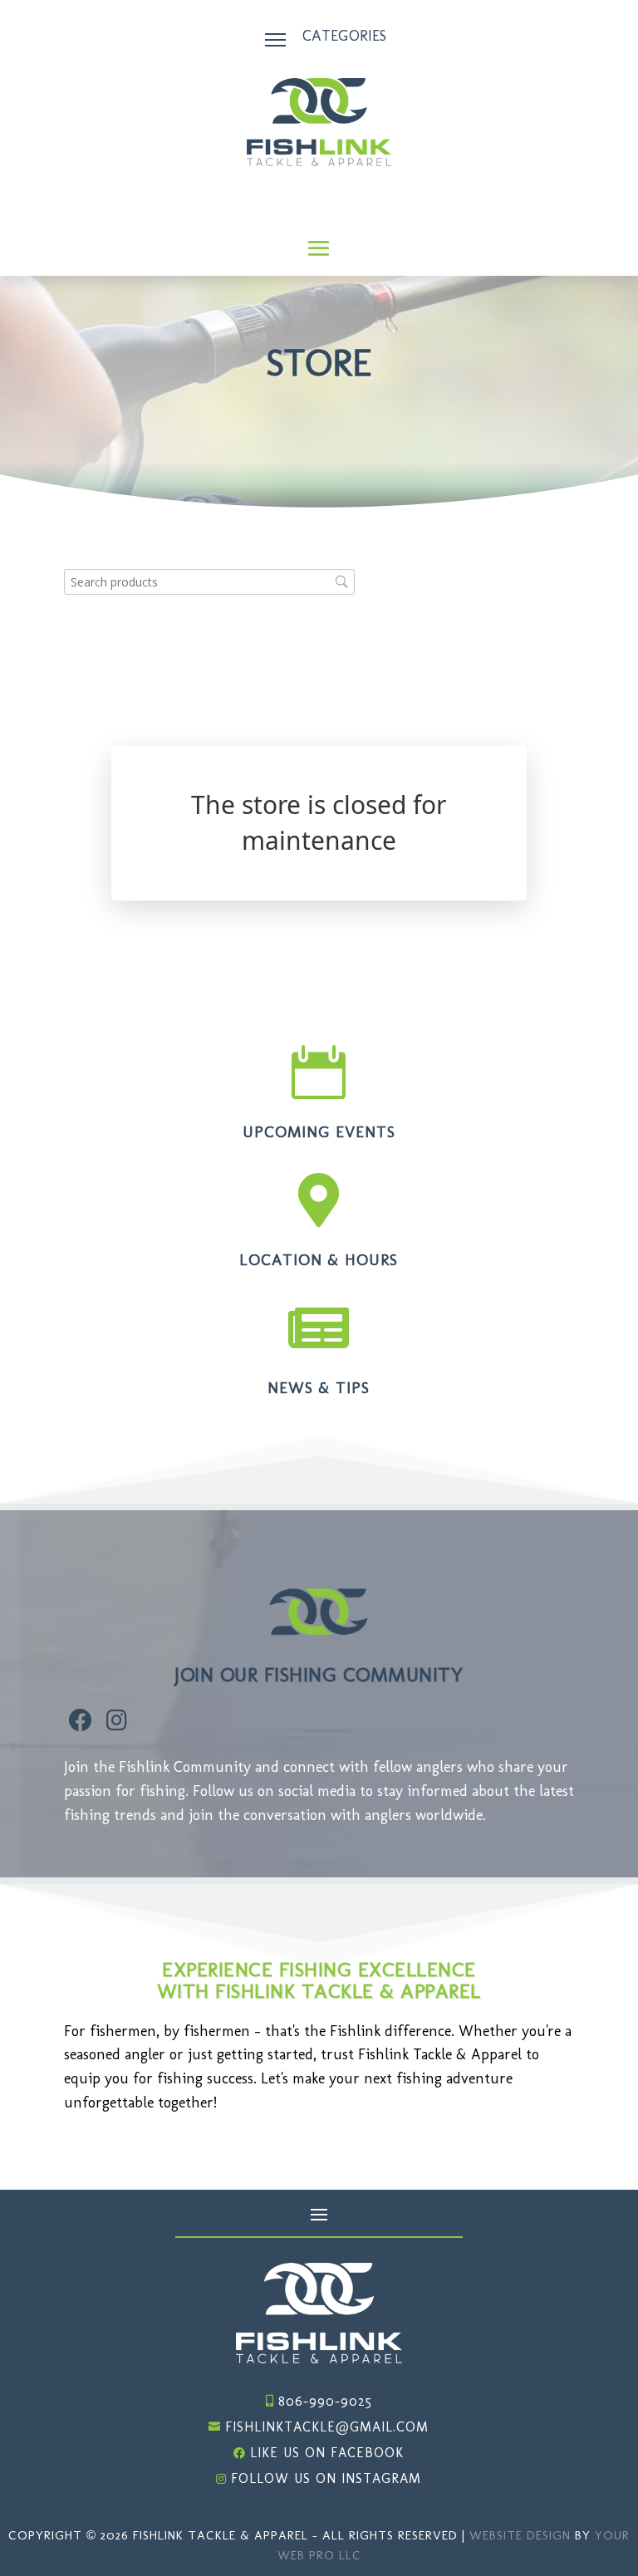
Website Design (520, 2535)
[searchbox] (209, 582)
